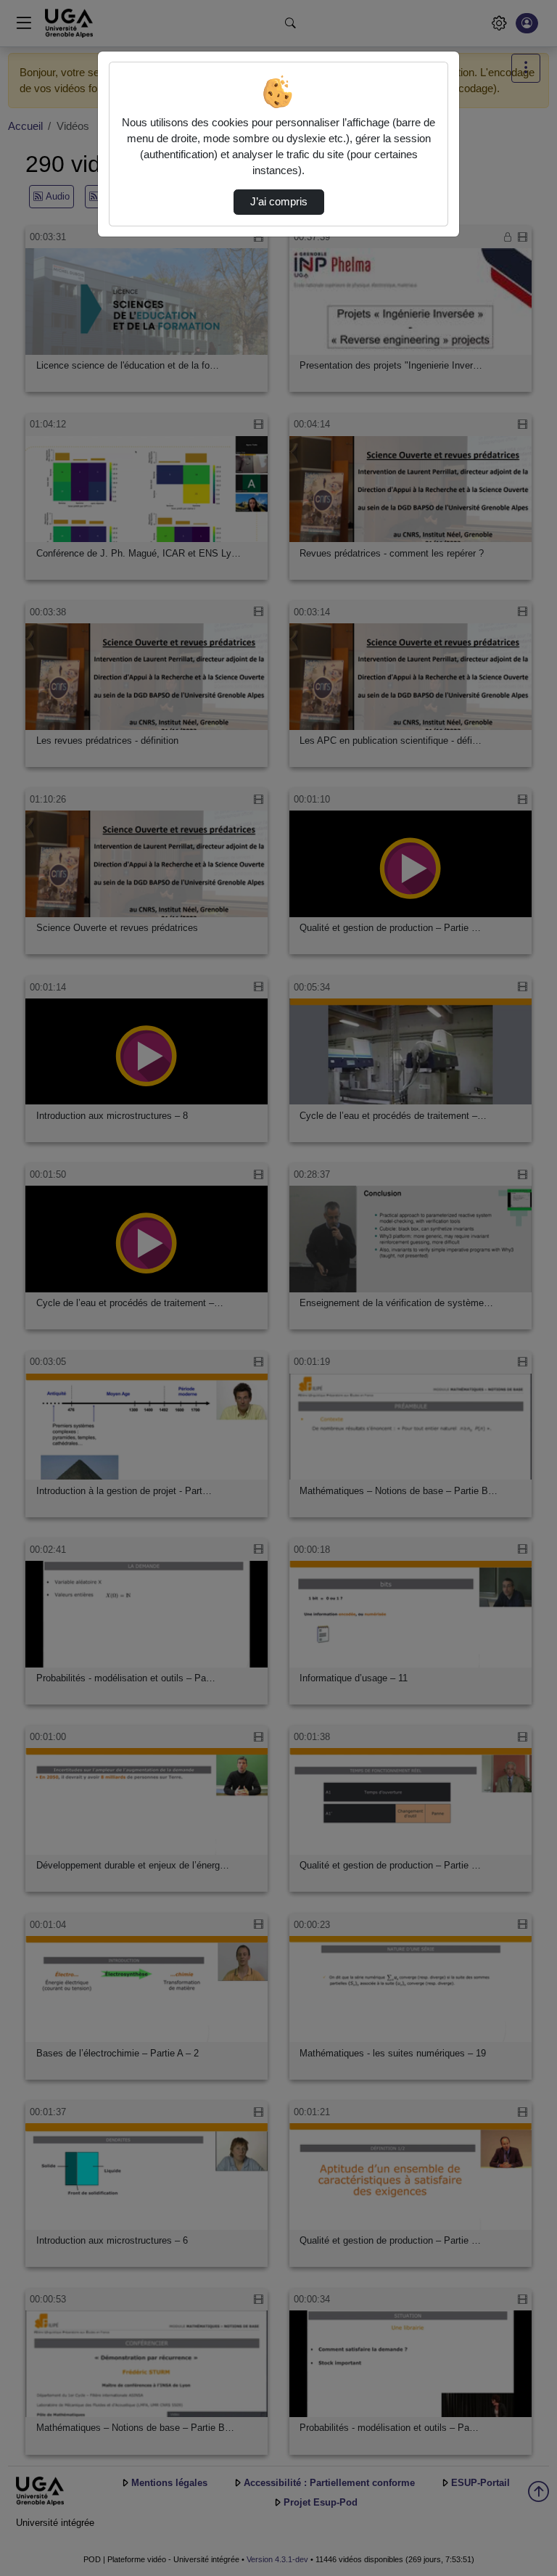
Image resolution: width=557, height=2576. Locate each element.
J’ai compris (279, 202)
